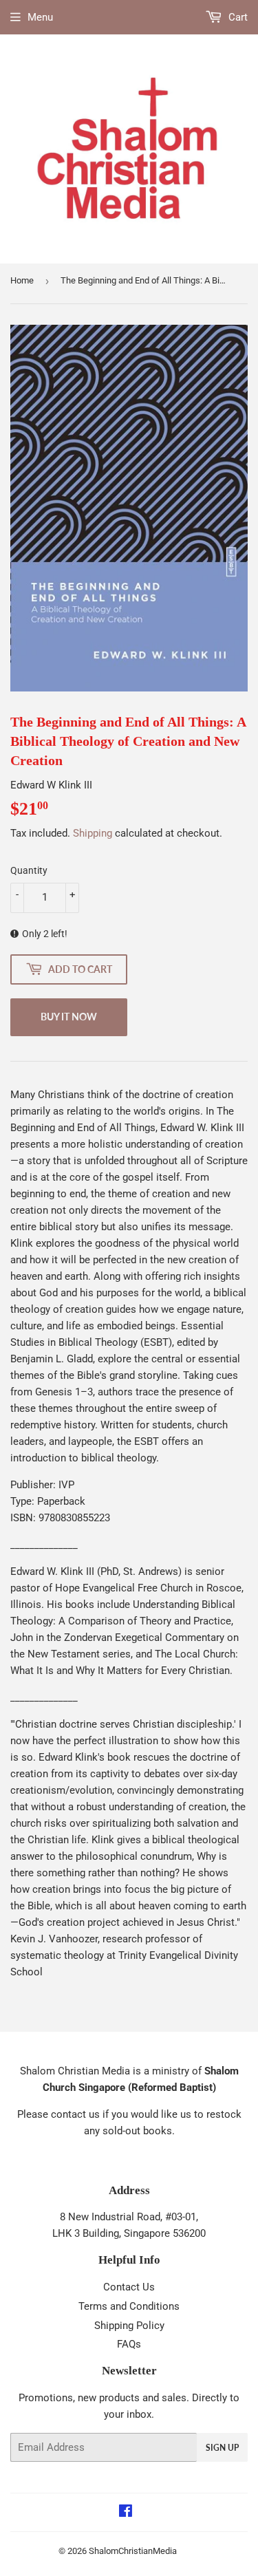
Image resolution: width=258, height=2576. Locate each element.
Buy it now (69, 1017)
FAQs (129, 2344)
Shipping (93, 833)
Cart (237, 17)
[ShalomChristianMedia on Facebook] (126, 2513)
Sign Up (222, 2448)
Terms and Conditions (129, 2306)
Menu (40, 17)
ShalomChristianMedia (133, 2551)
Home (22, 280)
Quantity (29, 870)
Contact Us (129, 2287)
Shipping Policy (129, 2326)
